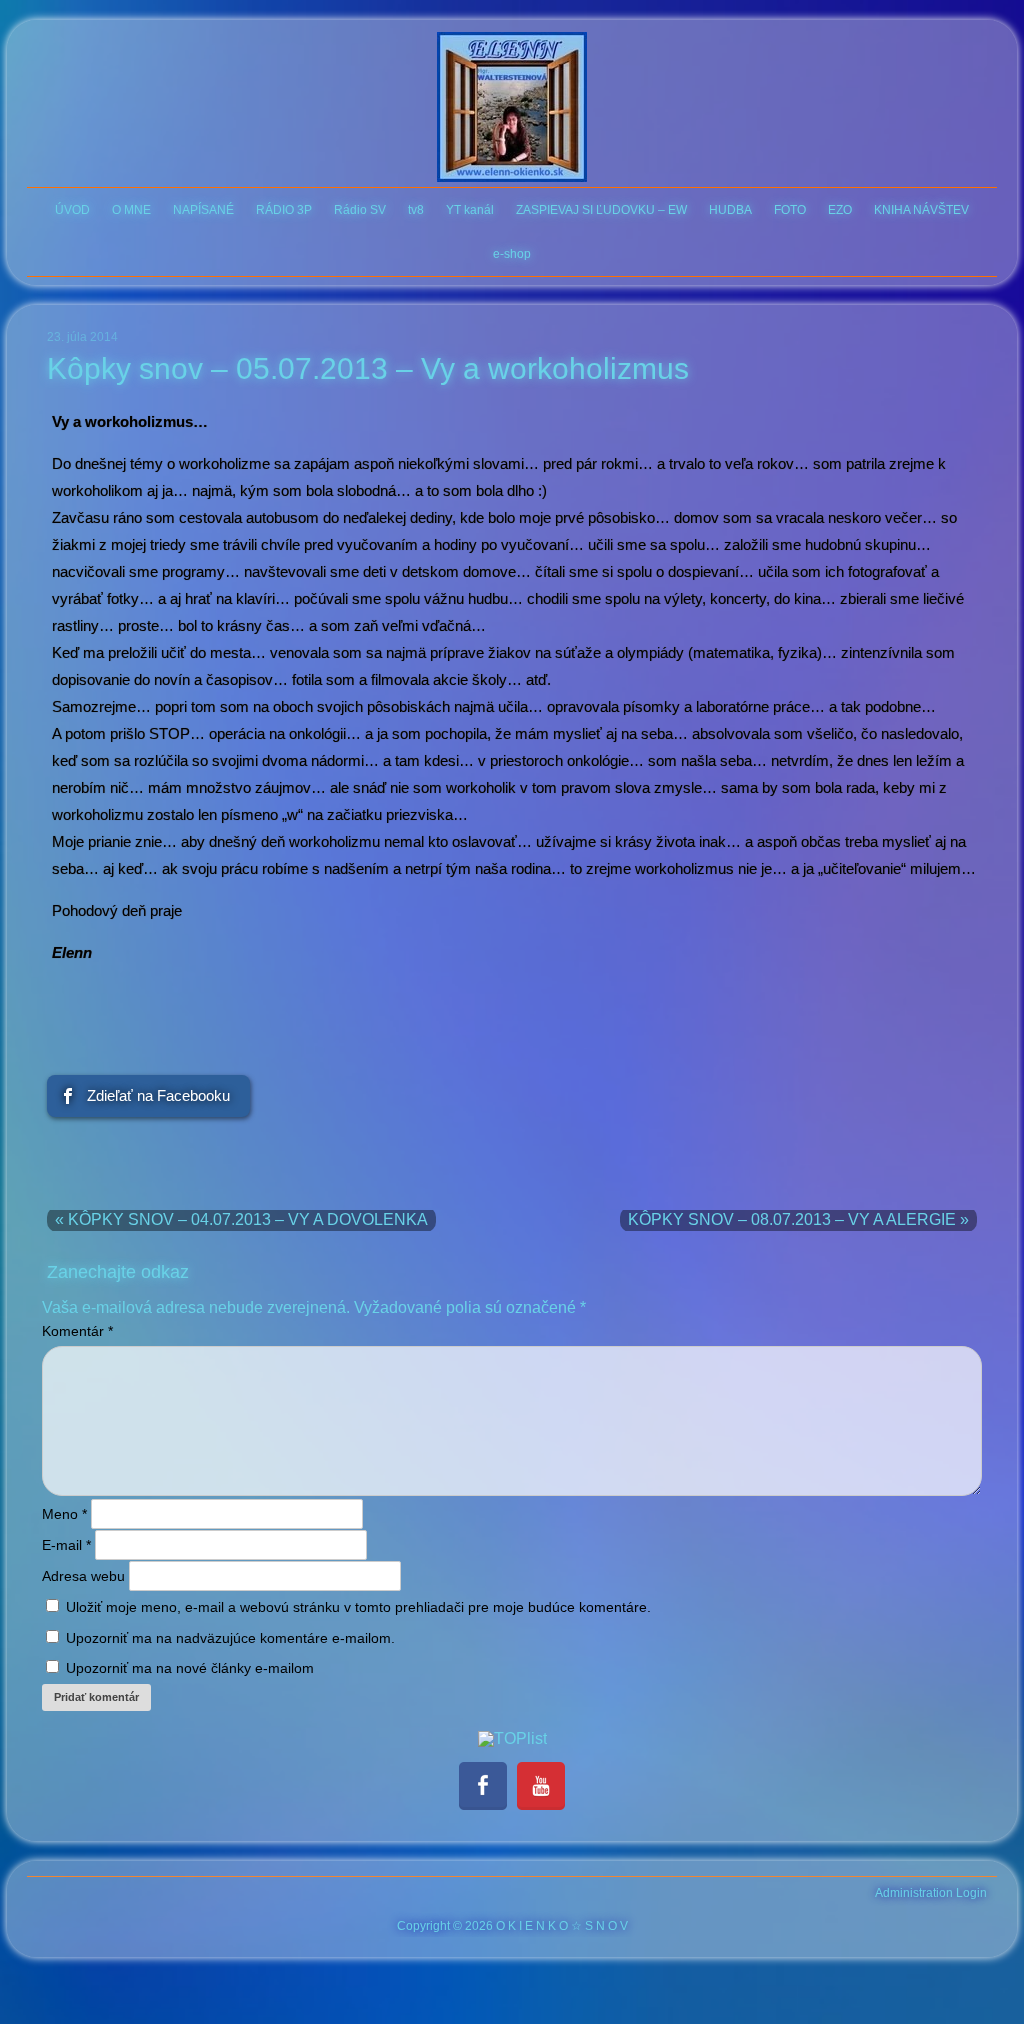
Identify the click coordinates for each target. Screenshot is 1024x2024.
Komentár (77, 1331)
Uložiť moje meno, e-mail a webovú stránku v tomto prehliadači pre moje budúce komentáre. (358, 1607)
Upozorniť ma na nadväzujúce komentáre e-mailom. (230, 1638)
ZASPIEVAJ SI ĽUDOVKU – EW (601, 210)
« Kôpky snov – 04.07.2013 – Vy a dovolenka (241, 1219)
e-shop (512, 254)
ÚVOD (72, 210)
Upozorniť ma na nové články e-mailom (190, 1668)
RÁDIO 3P (284, 210)
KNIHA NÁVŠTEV (921, 210)
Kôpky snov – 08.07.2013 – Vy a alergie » (798, 1219)
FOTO (790, 210)
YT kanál (470, 210)
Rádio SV (360, 210)
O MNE (131, 210)
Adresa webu (83, 1576)
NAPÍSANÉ (203, 210)
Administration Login (931, 1893)
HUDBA (730, 210)
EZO (840, 210)
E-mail (66, 1545)
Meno (64, 1514)
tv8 (416, 210)
